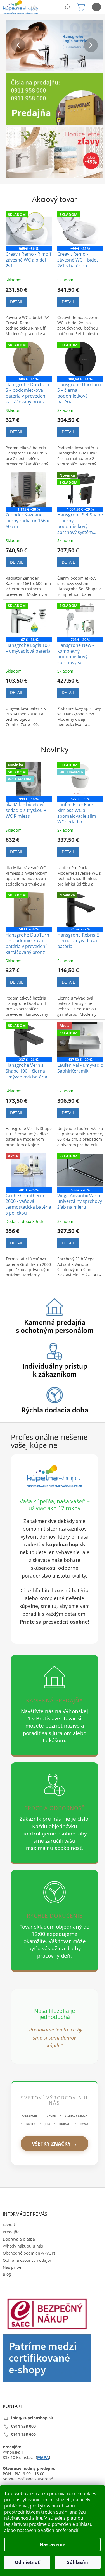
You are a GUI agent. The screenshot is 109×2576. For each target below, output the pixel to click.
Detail (16, 302)
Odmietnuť (27, 2562)
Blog (7, 2274)
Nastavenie (52, 2544)
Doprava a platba (19, 2239)
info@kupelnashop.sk (32, 2418)
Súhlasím (78, 2562)
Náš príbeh (13, 2267)
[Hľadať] (67, 7)
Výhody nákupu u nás (23, 2246)
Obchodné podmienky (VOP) (29, 2253)
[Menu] (96, 7)
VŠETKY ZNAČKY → (54, 2144)
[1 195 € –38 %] (29, 489)
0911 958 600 (23, 2434)
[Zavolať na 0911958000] (40, 8)
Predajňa (11, 2232)
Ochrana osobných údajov (27, 2260)
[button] (13, 45)
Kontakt (10, 2225)
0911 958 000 (23, 2426)
